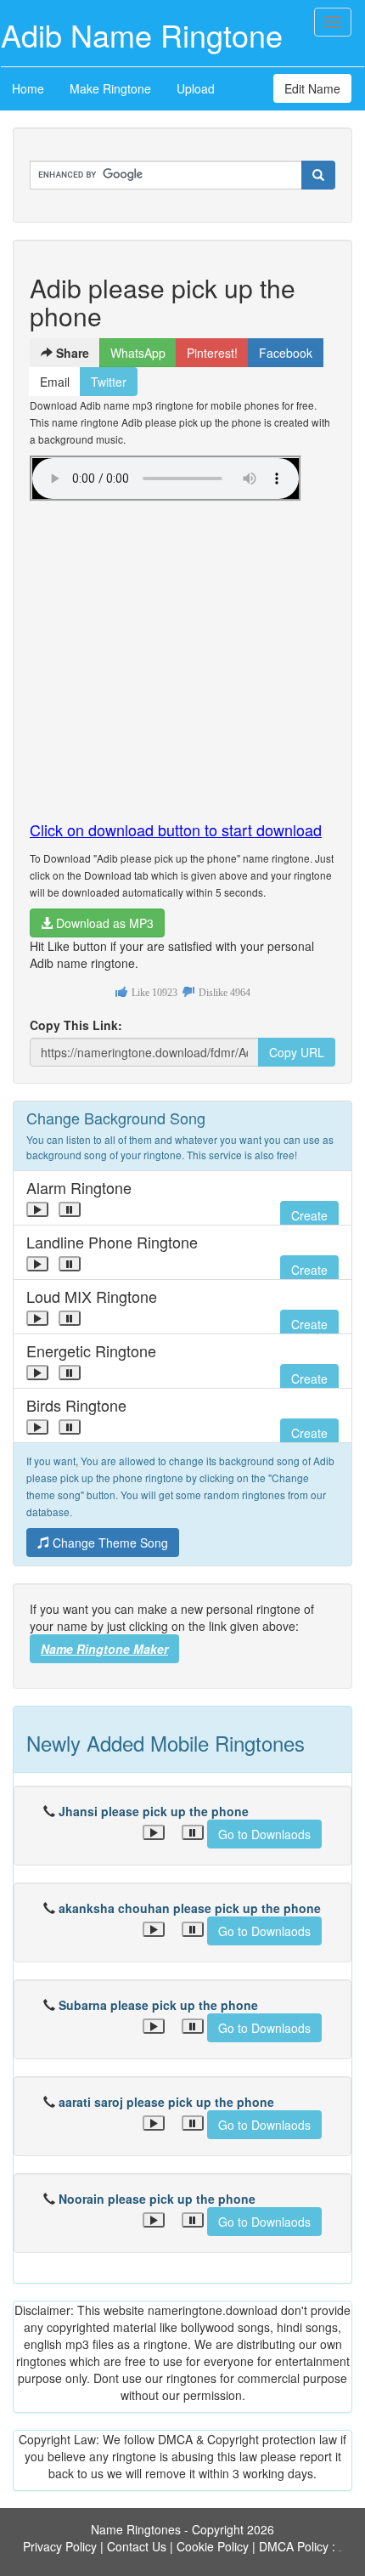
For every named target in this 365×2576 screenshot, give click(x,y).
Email (55, 382)
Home (28, 88)
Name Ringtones (136, 2529)
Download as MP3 (103, 923)
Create (309, 1215)
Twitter (109, 382)
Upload (196, 88)
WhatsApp (138, 353)
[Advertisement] (182, 654)
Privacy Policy (60, 2546)
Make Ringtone (110, 88)
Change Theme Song (109, 1543)
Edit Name (312, 88)
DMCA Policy (294, 2546)
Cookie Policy (213, 2546)
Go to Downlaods (264, 1834)
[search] (318, 175)
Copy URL (297, 1052)
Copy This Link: (76, 1025)
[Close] (37, 1209)
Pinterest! (212, 353)
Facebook (286, 353)
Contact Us (137, 2546)
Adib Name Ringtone (142, 34)
